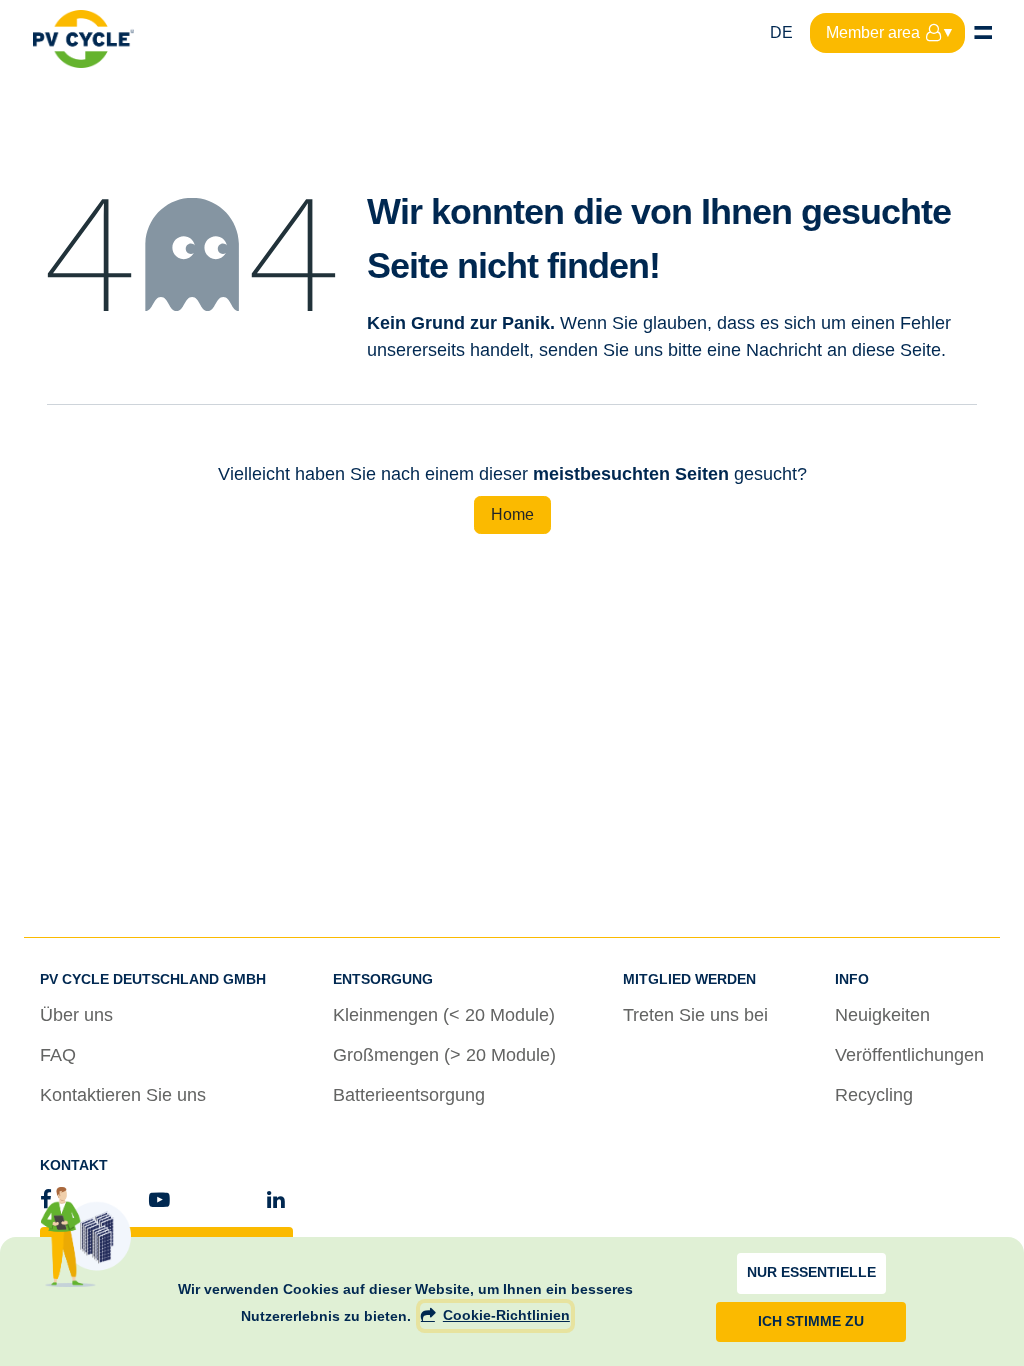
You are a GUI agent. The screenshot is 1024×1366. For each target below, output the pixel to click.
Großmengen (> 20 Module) (444, 1055)
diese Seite (896, 350)
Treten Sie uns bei (695, 1015)
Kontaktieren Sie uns (123, 1095)
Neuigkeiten (882, 1015)
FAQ (58, 1055)
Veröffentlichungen (909, 1055)
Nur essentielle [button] (811, 1272)
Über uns (76, 1015)
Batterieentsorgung (409, 1095)
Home (512, 514)
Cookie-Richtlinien (506, 1315)
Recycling (874, 1095)
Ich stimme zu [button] (811, 1321)
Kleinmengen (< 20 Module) (444, 1015)
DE (781, 32)
